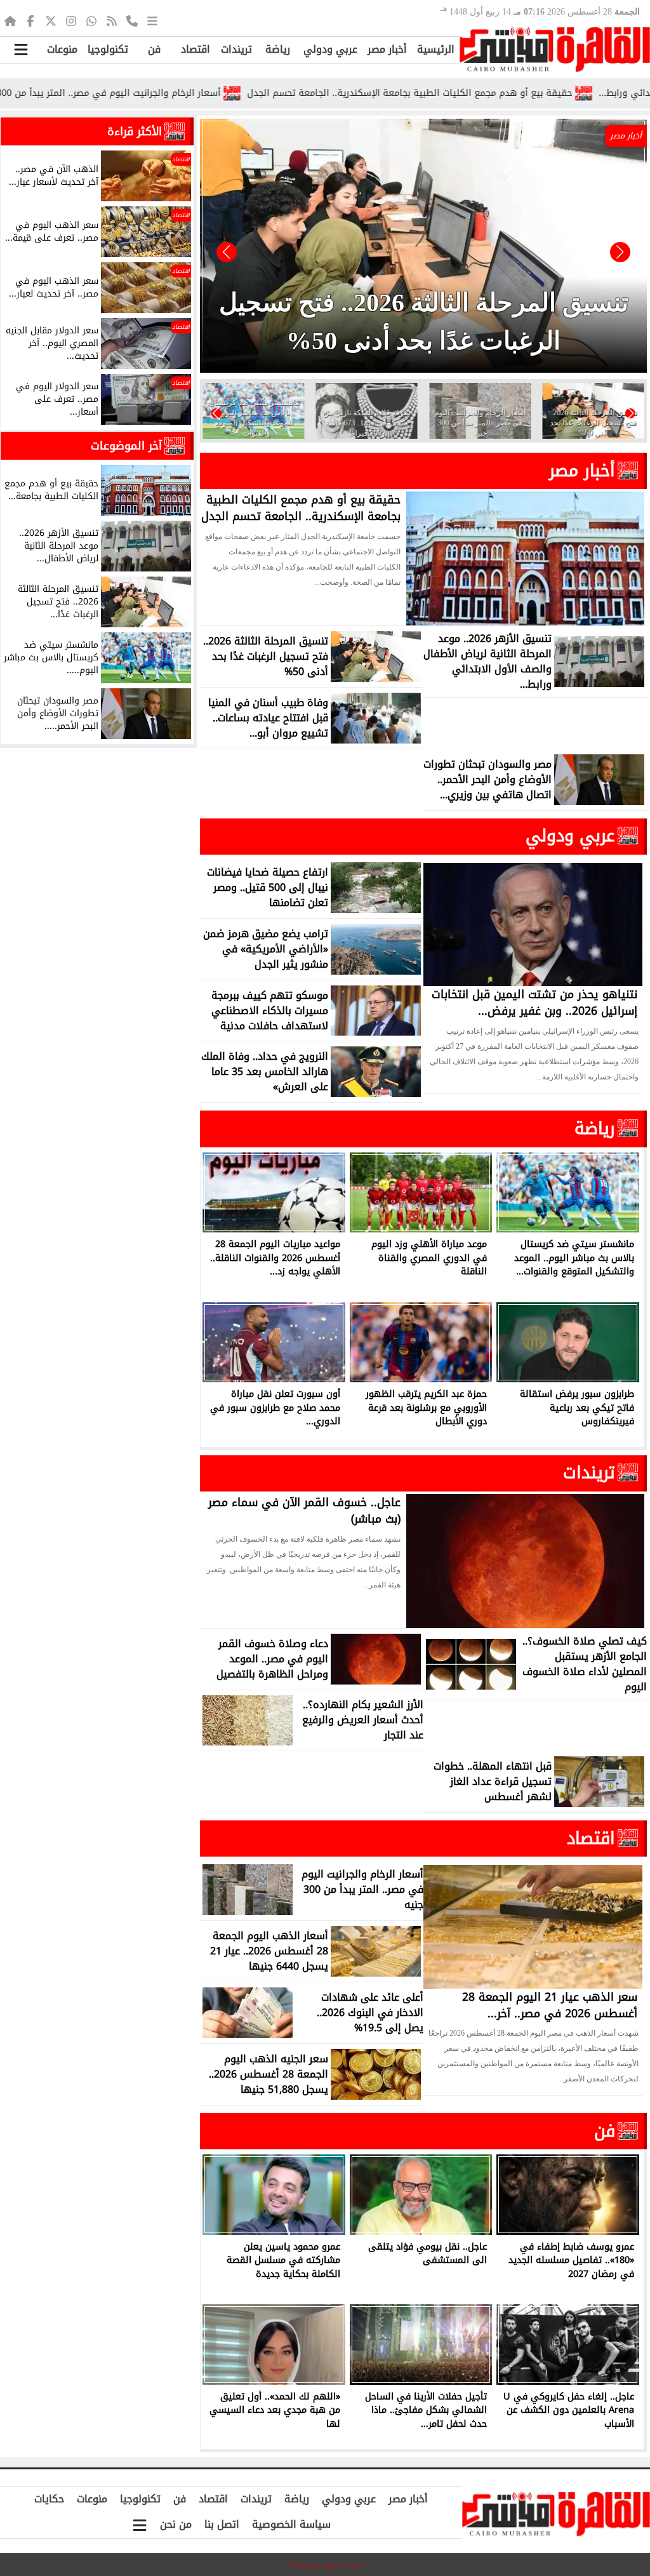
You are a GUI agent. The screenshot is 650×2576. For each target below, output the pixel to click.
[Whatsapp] (91, 20)
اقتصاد (196, 49)
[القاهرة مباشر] (555, 50)
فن (154, 49)
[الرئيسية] (10, 20)
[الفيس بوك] (30, 20)
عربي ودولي (330, 49)
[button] (227, 252)
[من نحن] (132, 20)
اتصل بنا (222, 2524)
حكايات (49, 2499)
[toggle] (21, 50)
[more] (152, 20)
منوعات (62, 49)
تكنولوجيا (108, 49)
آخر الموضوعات (126, 446)
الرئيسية (436, 49)
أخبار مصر (387, 49)
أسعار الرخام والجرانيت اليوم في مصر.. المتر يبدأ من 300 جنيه (187, 93)
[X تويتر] (51, 20)
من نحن (176, 2524)
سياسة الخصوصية (291, 2524)
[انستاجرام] (71, 20)
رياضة (278, 49)
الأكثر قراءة (135, 131)
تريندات (236, 49)
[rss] (112, 20)
